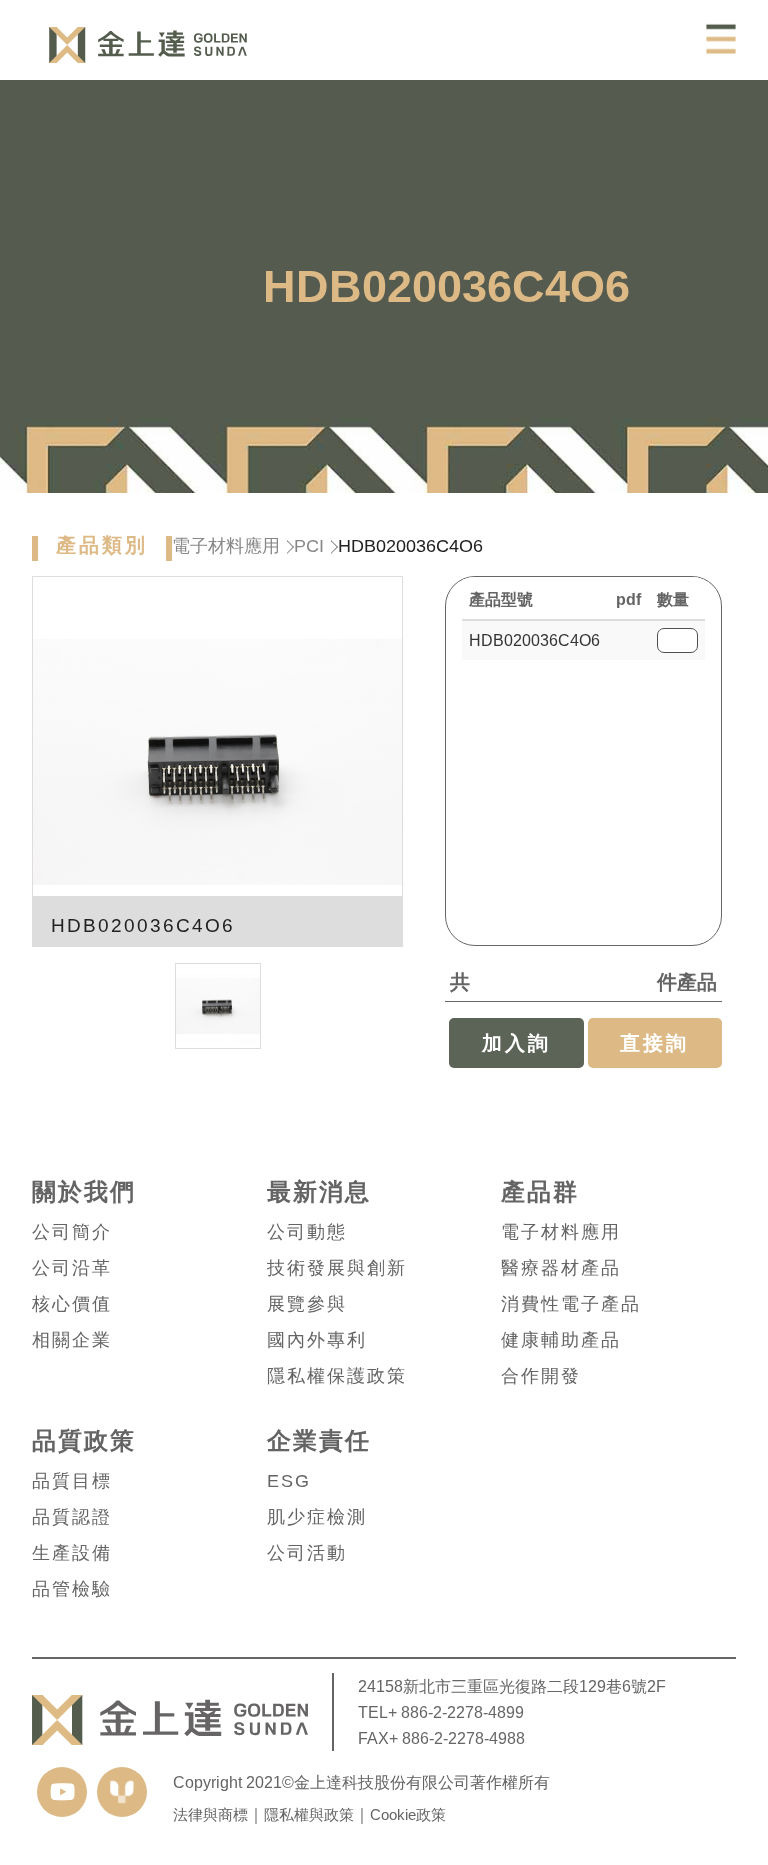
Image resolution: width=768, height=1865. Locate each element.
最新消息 (319, 1192)
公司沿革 (72, 1268)
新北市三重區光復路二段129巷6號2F (534, 1686)
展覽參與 (307, 1304)
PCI (309, 546)
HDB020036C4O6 (534, 640)
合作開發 (541, 1376)
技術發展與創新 (337, 1268)
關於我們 (84, 1192)
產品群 (540, 1192)
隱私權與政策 (309, 1814)
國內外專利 (317, 1340)
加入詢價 (516, 1050)
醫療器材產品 (561, 1268)
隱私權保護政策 (337, 1376)
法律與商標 (210, 1814)
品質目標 (72, 1481)
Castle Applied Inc (148, 45)
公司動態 (307, 1232)
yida (122, 1792)
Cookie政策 (408, 1814)
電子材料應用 (226, 546)
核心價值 (72, 1304)
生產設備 (72, 1553)
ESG (289, 1481)
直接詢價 (654, 1050)
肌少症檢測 (317, 1517)
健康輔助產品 (561, 1340)
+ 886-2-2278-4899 (456, 1712)
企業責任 (319, 1441)
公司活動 (307, 1553)
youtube (62, 1792)
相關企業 (72, 1340)
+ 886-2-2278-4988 (457, 1738)
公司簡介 (72, 1232)
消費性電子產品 (571, 1304)
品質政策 (84, 1441)
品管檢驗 (72, 1589)
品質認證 (72, 1517)
